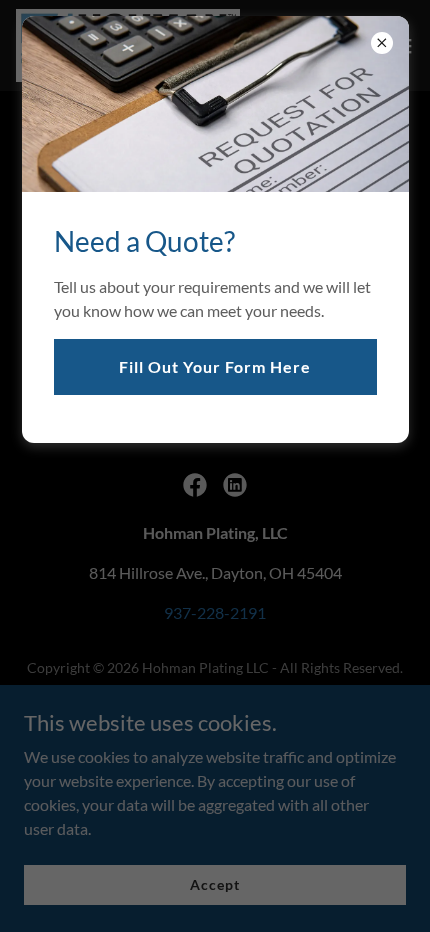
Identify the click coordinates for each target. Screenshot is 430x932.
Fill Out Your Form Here (215, 366)
